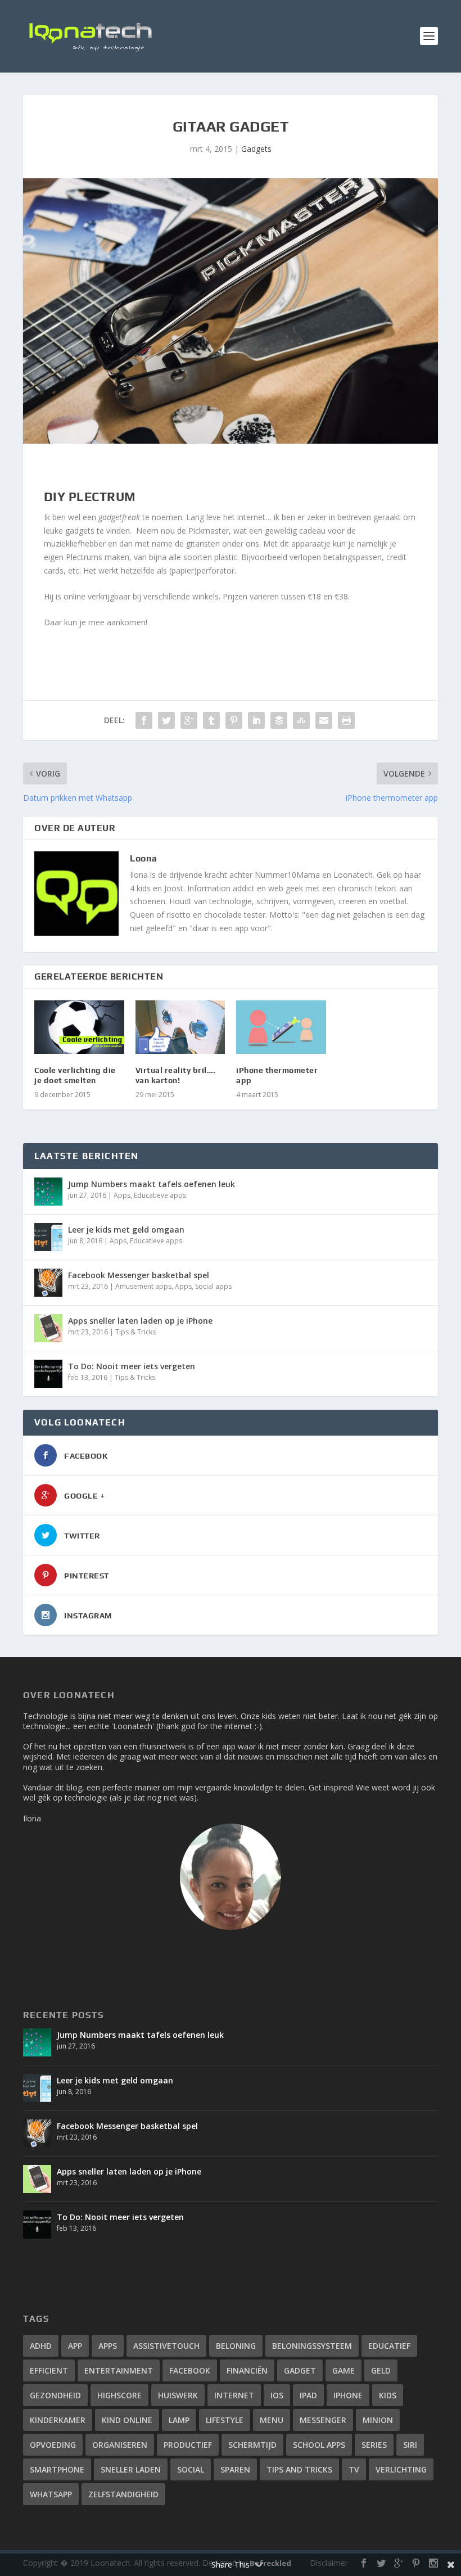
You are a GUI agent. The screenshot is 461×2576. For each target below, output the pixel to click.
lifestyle (225, 2420)
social (191, 2469)
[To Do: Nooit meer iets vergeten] (48, 1374)
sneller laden (131, 2469)
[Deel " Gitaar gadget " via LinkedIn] (256, 720)
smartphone (57, 2469)
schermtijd (252, 2445)
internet (234, 2395)
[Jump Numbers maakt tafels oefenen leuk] (48, 1192)
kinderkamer (58, 2420)
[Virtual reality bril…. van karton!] (180, 1027)
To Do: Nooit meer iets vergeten (132, 1366)
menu (272, 2420)
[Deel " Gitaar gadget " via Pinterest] (234, 720)
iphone (348, 2395)
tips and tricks (299, 2469)
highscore (119, 2395)
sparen (235, 2469)
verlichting (401, 2469)
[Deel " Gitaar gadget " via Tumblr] (211, 720)
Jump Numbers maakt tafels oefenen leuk (152, 1184)
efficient (49, 2370)
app (75, 2346)
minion (378, 2420)
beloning (236, 2346)
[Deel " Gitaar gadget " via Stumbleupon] (301, 720)
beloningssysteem (312, 2346)
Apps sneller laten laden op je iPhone (140, 1321)
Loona (144, 858)
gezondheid (55, 2395)
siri (410, 2445)
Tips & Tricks (135, 1332)
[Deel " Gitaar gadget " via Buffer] (279, 720)
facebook (190, 2370)
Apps (122, 1195)
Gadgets (256, 149)
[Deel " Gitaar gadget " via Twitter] (166, 720)
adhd (41, 2346)
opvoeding (53, 2445)
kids (388, 2395)
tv (354, 2469)
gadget (300, 2370)
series (374, 2445)
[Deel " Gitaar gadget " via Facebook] (144, 720)
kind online (127, 2420)
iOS (277, 2395)
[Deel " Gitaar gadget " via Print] (346, 720)
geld (381, 2370)
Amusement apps (143, 1286)
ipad (308, 2395)
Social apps (213, 1286)
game (344, 2370)
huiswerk (178, 2395)
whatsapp (51, 2494)
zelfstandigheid (123, 2494)
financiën (247, 2370)
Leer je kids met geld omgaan (126, 1230)
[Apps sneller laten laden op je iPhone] (48, 1328)
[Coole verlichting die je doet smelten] (79, 1027)
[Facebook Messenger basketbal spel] (48, 1283)
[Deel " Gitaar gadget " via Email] (324, 720)
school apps (319, 2445)
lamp (179, 2420)
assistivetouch (166, 2346)
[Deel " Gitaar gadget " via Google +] (189, 720)
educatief (389, 2346)
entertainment (119, 2370)
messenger (323, 2420)
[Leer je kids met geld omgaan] (48, 1237)
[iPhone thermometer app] (281, 1027)
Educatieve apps (160, 1195)
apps (108, 2346)
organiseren (120, 2445)
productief (188, 2445)
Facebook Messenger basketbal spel (139, 1275)
